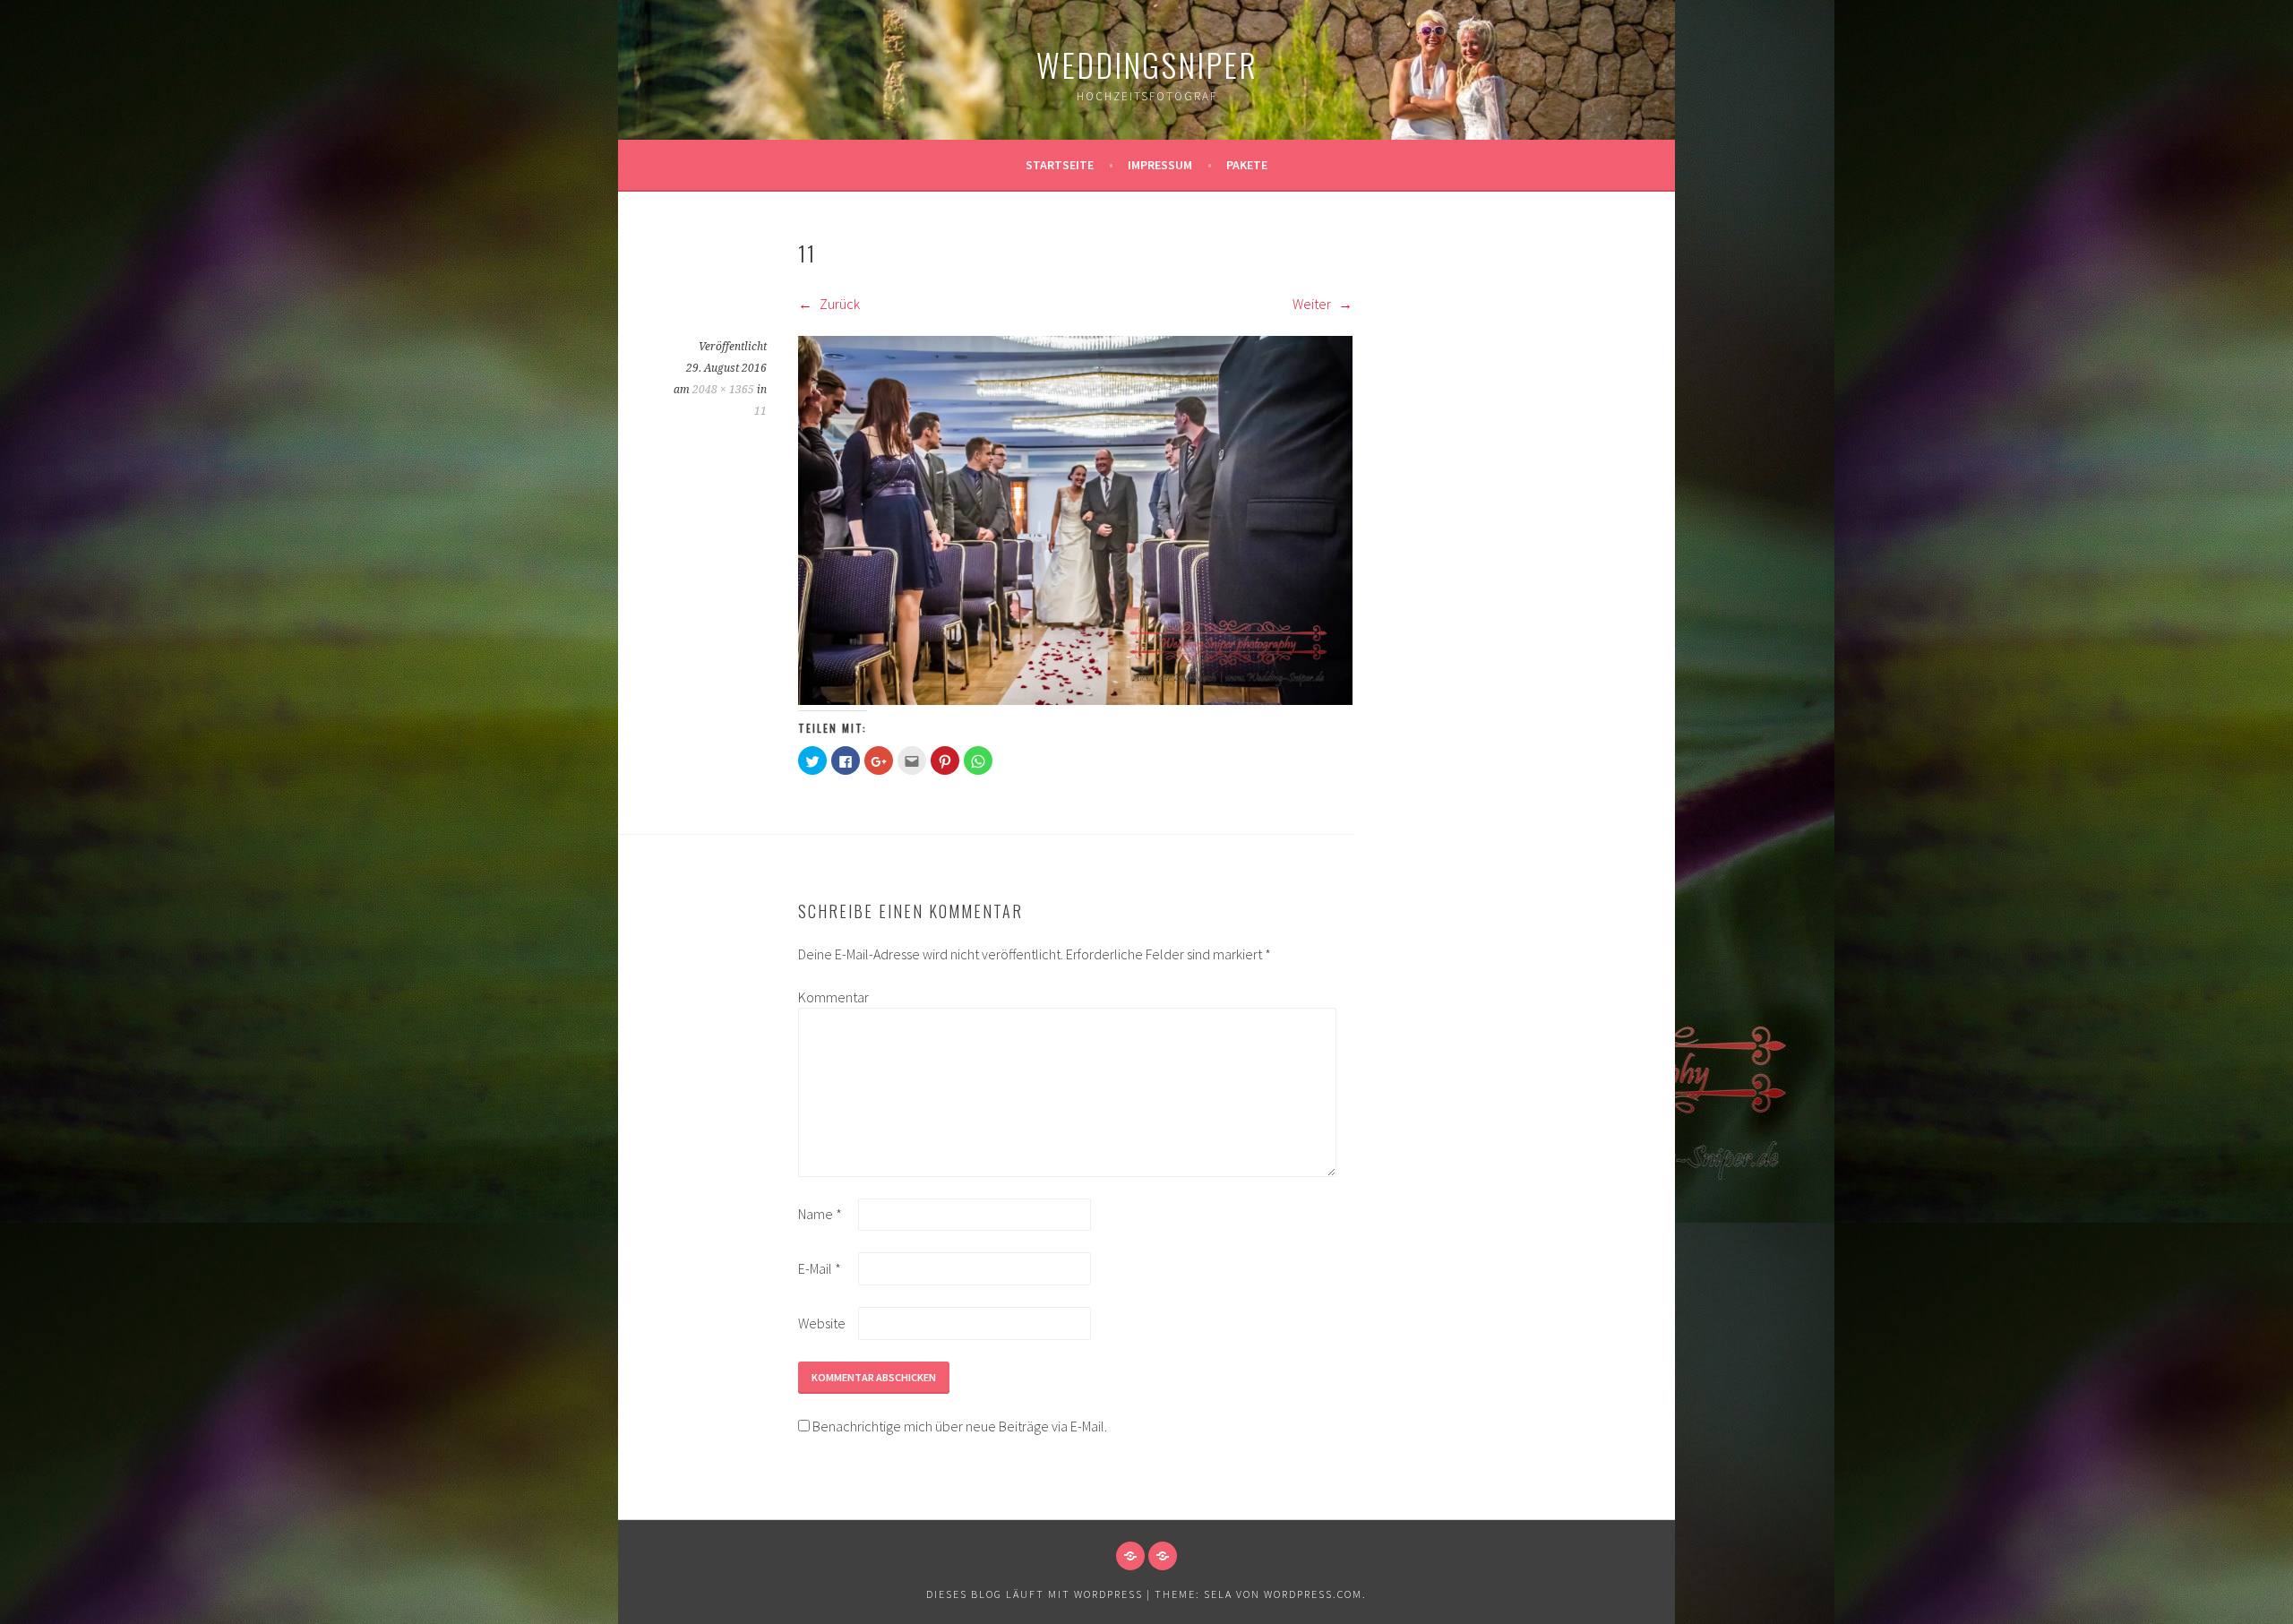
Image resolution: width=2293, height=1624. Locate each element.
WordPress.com (1313, 1594)
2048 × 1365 (723, 390)
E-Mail (820, 1268)
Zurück (838, 304)
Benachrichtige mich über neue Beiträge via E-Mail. (960, 1426)
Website (822, 1323)
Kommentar (827, 997)
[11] (1075, 700)
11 (760, 411)
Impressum (1160, 165)
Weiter (1313, 304)
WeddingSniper (1147, 64)
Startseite (1060, 165)
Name (820, 1214)
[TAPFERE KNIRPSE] (1163, 1556)
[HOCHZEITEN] (1130, 1556)
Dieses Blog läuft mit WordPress (1035, 1594)
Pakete (1247, 165)
